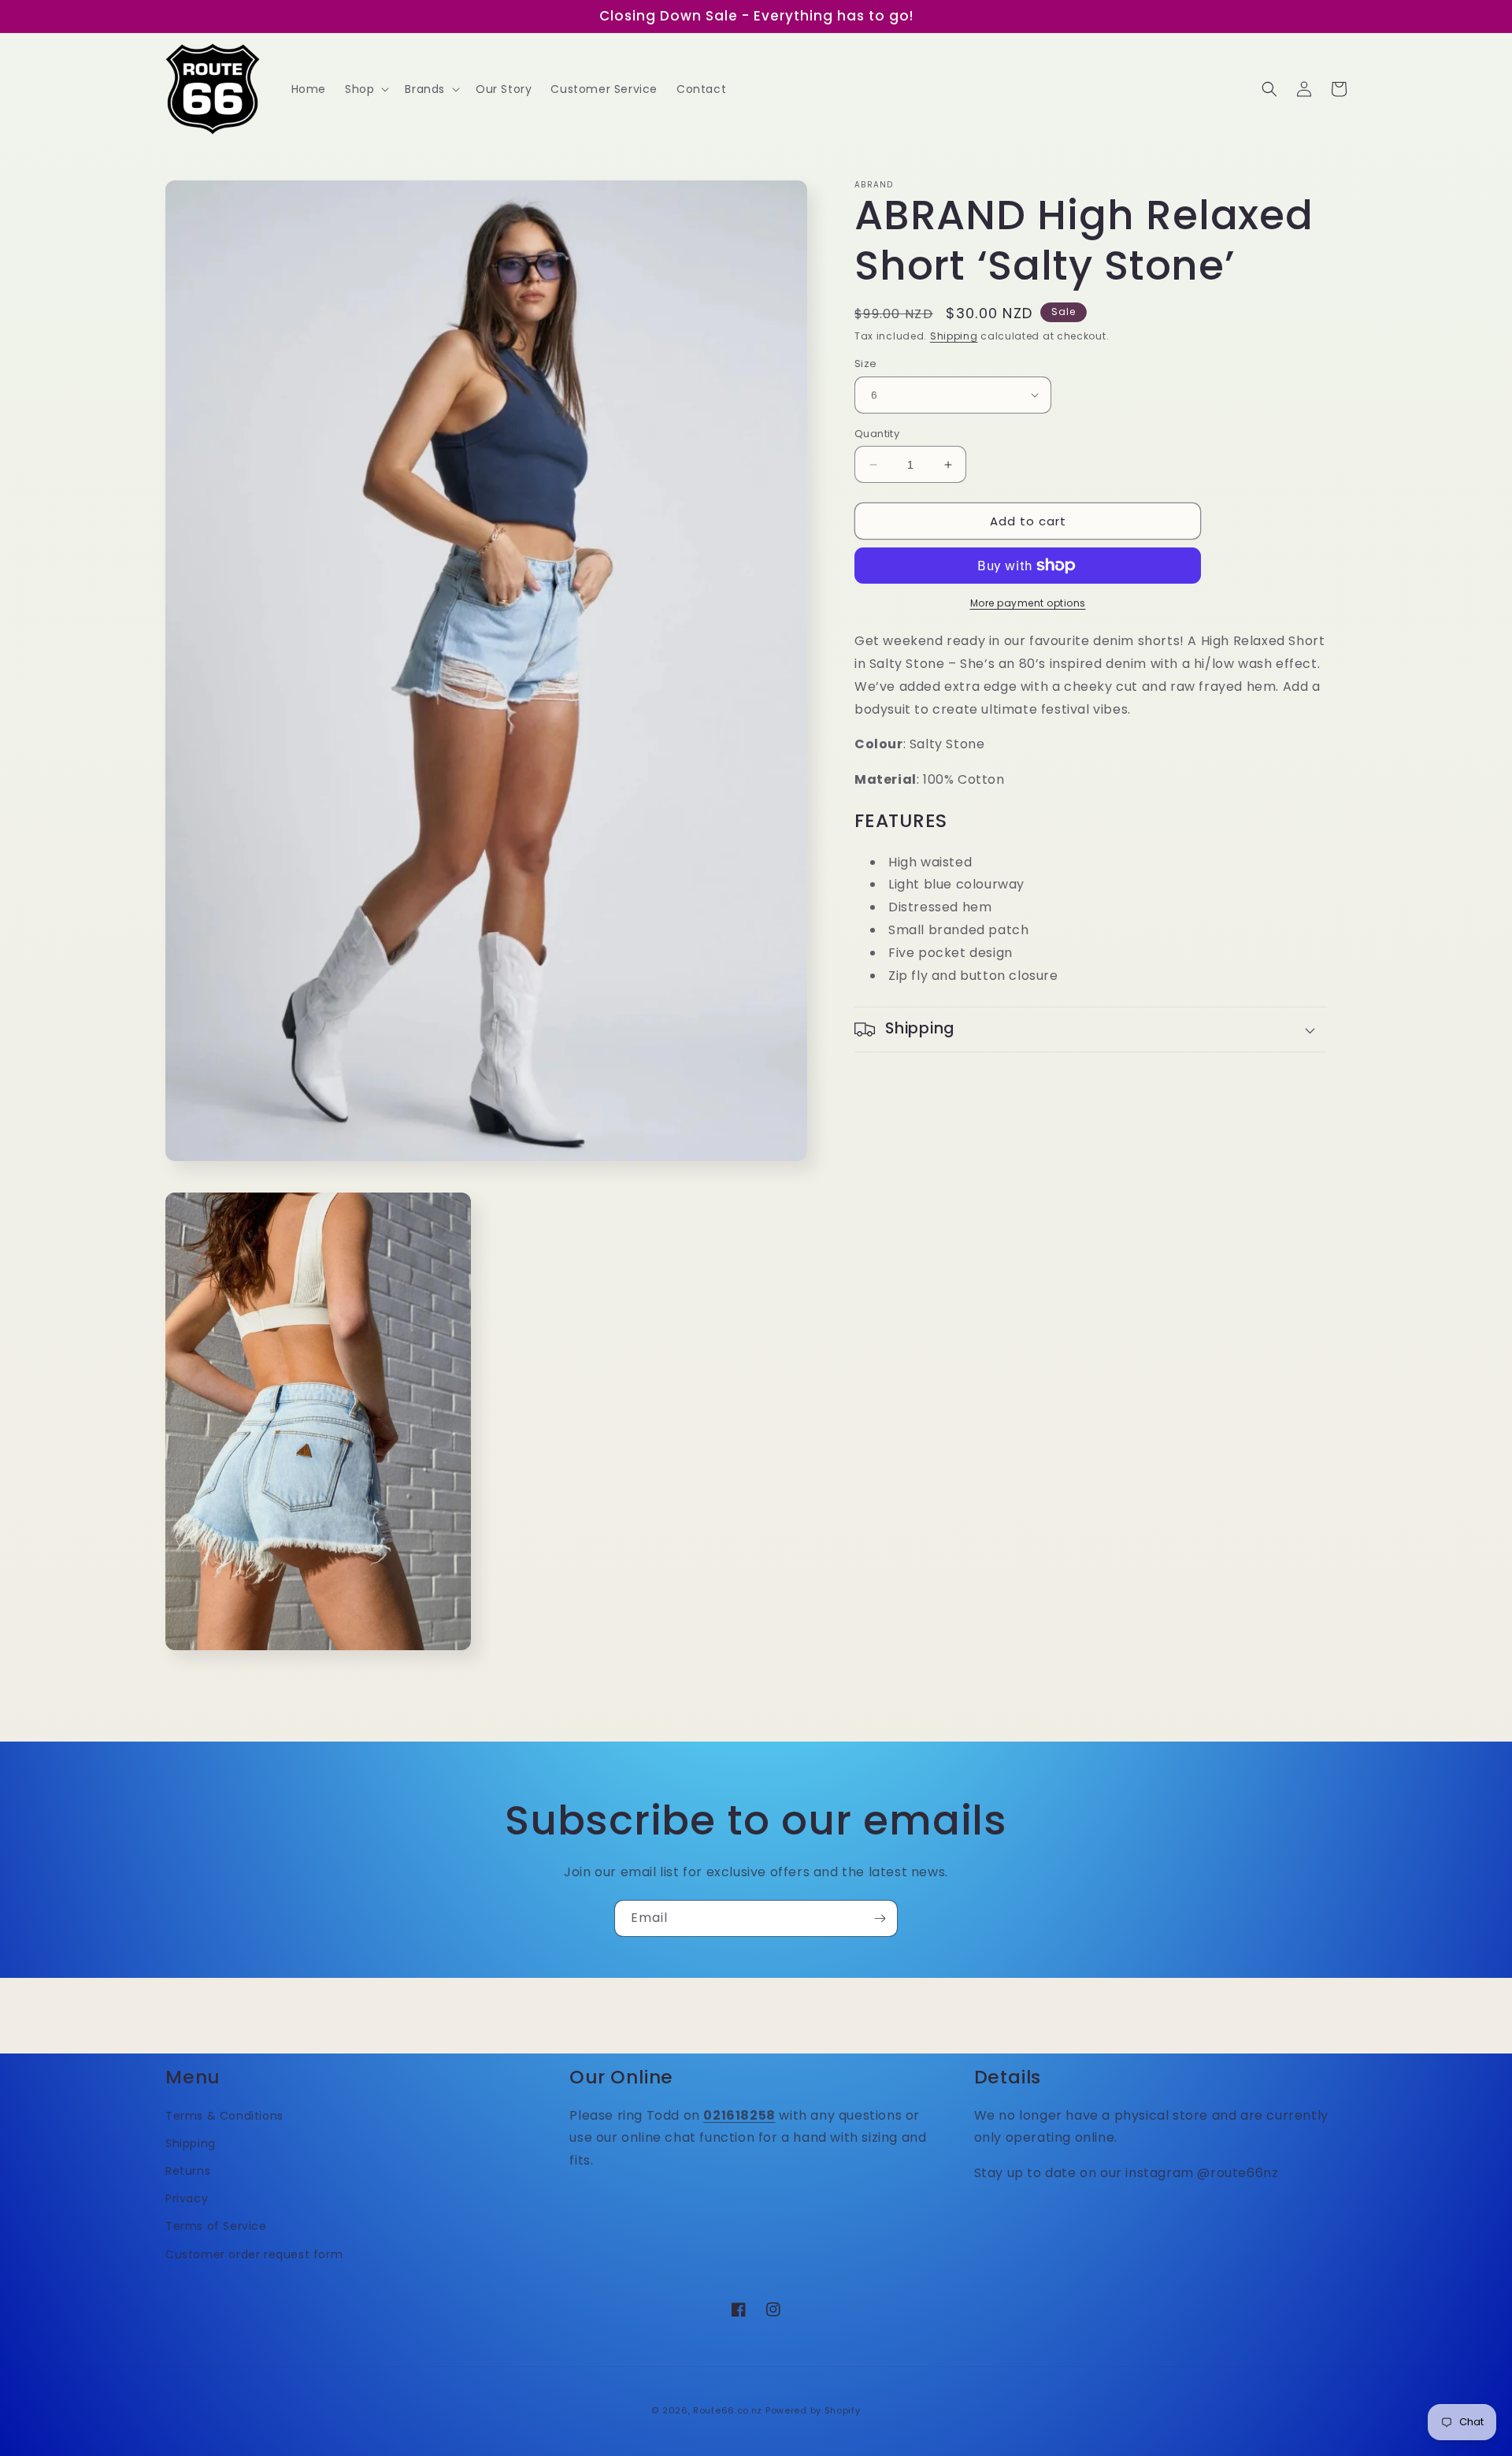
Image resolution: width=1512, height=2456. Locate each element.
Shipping (954, 336)
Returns (188, 2171)
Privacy (187, 2198)
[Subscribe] (880, 1918)
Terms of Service (216, 2226)
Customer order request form (254, 2254)
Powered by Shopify (813, 2410)
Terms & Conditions (224, 2116)
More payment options (1028, 603)
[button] (365, 89)
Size (866, 364)
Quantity (877, 434)
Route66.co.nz (728, 2410)
